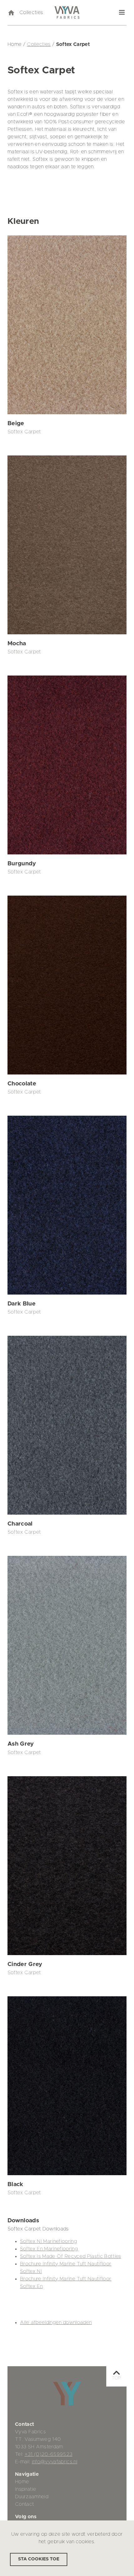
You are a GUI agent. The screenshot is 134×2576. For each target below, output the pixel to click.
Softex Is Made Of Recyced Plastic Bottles (71, 2256)
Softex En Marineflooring (49, 2249)
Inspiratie (26, 2489)
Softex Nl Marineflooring (48, 2241)
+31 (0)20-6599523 (49, 2454)
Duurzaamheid (32, 2497)
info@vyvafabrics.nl (55, 2462)
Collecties (31, 12)
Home (22, 2482)
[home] (11, 12)
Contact (24, 2504)
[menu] (122, 12)
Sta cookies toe (39, 2559)
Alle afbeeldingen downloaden (56, 2323)
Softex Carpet (24, 432)
